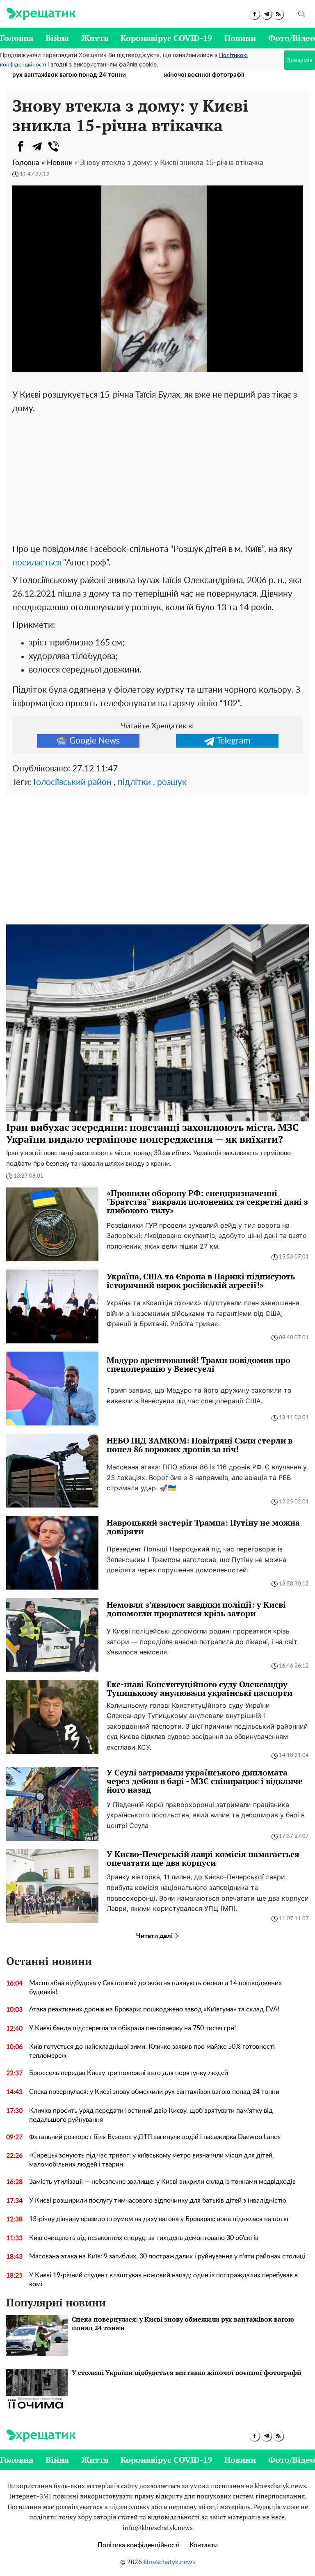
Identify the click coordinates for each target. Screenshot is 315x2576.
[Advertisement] (157, 477)
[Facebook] (21, 146)
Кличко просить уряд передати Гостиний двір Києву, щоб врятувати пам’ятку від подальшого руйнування (151, 2115)
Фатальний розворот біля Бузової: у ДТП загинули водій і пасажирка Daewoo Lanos (155, 2137)
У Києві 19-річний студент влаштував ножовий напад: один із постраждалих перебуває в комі (163, 2280)
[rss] (278, 14)
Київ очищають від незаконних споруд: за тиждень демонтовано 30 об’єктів (144, 2238)
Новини (240, 38)
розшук (172, 782)
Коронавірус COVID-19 (166, 38)
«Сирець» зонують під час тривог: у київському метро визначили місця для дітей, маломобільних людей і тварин (152, 2160)
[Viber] (53, 146)
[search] (301, 14)
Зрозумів (300, 60)
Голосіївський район (72, 782)
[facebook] (255, 14)
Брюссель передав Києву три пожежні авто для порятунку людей (129, 2073)
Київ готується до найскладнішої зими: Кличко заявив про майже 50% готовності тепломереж (152, 2051)
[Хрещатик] (41, 14)
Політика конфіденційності (139, 2545)
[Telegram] (37, 146)
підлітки (134, 782)
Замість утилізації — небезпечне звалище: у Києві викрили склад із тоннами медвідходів (162, 2182)
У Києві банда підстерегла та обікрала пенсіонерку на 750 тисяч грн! (132, 2028)
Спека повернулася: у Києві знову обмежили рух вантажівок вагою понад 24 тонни (154, 2092)
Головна (17, 38)
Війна (57, 38)
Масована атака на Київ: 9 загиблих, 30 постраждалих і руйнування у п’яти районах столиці (167, 2256)
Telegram (233, 741)
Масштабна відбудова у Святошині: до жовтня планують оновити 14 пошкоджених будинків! (155, 1988)
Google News (95, 741)
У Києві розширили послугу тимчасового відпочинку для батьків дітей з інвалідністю (158, 2201)
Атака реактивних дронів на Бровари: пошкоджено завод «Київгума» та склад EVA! (154, 2009)
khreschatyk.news (169, 2562)
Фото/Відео (292, 38)
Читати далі (155, 1936)
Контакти (204, 2545)
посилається (37, 563)
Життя (95, 38)
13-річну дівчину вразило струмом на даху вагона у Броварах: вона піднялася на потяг (159, 2219)
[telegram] (266, 14)
